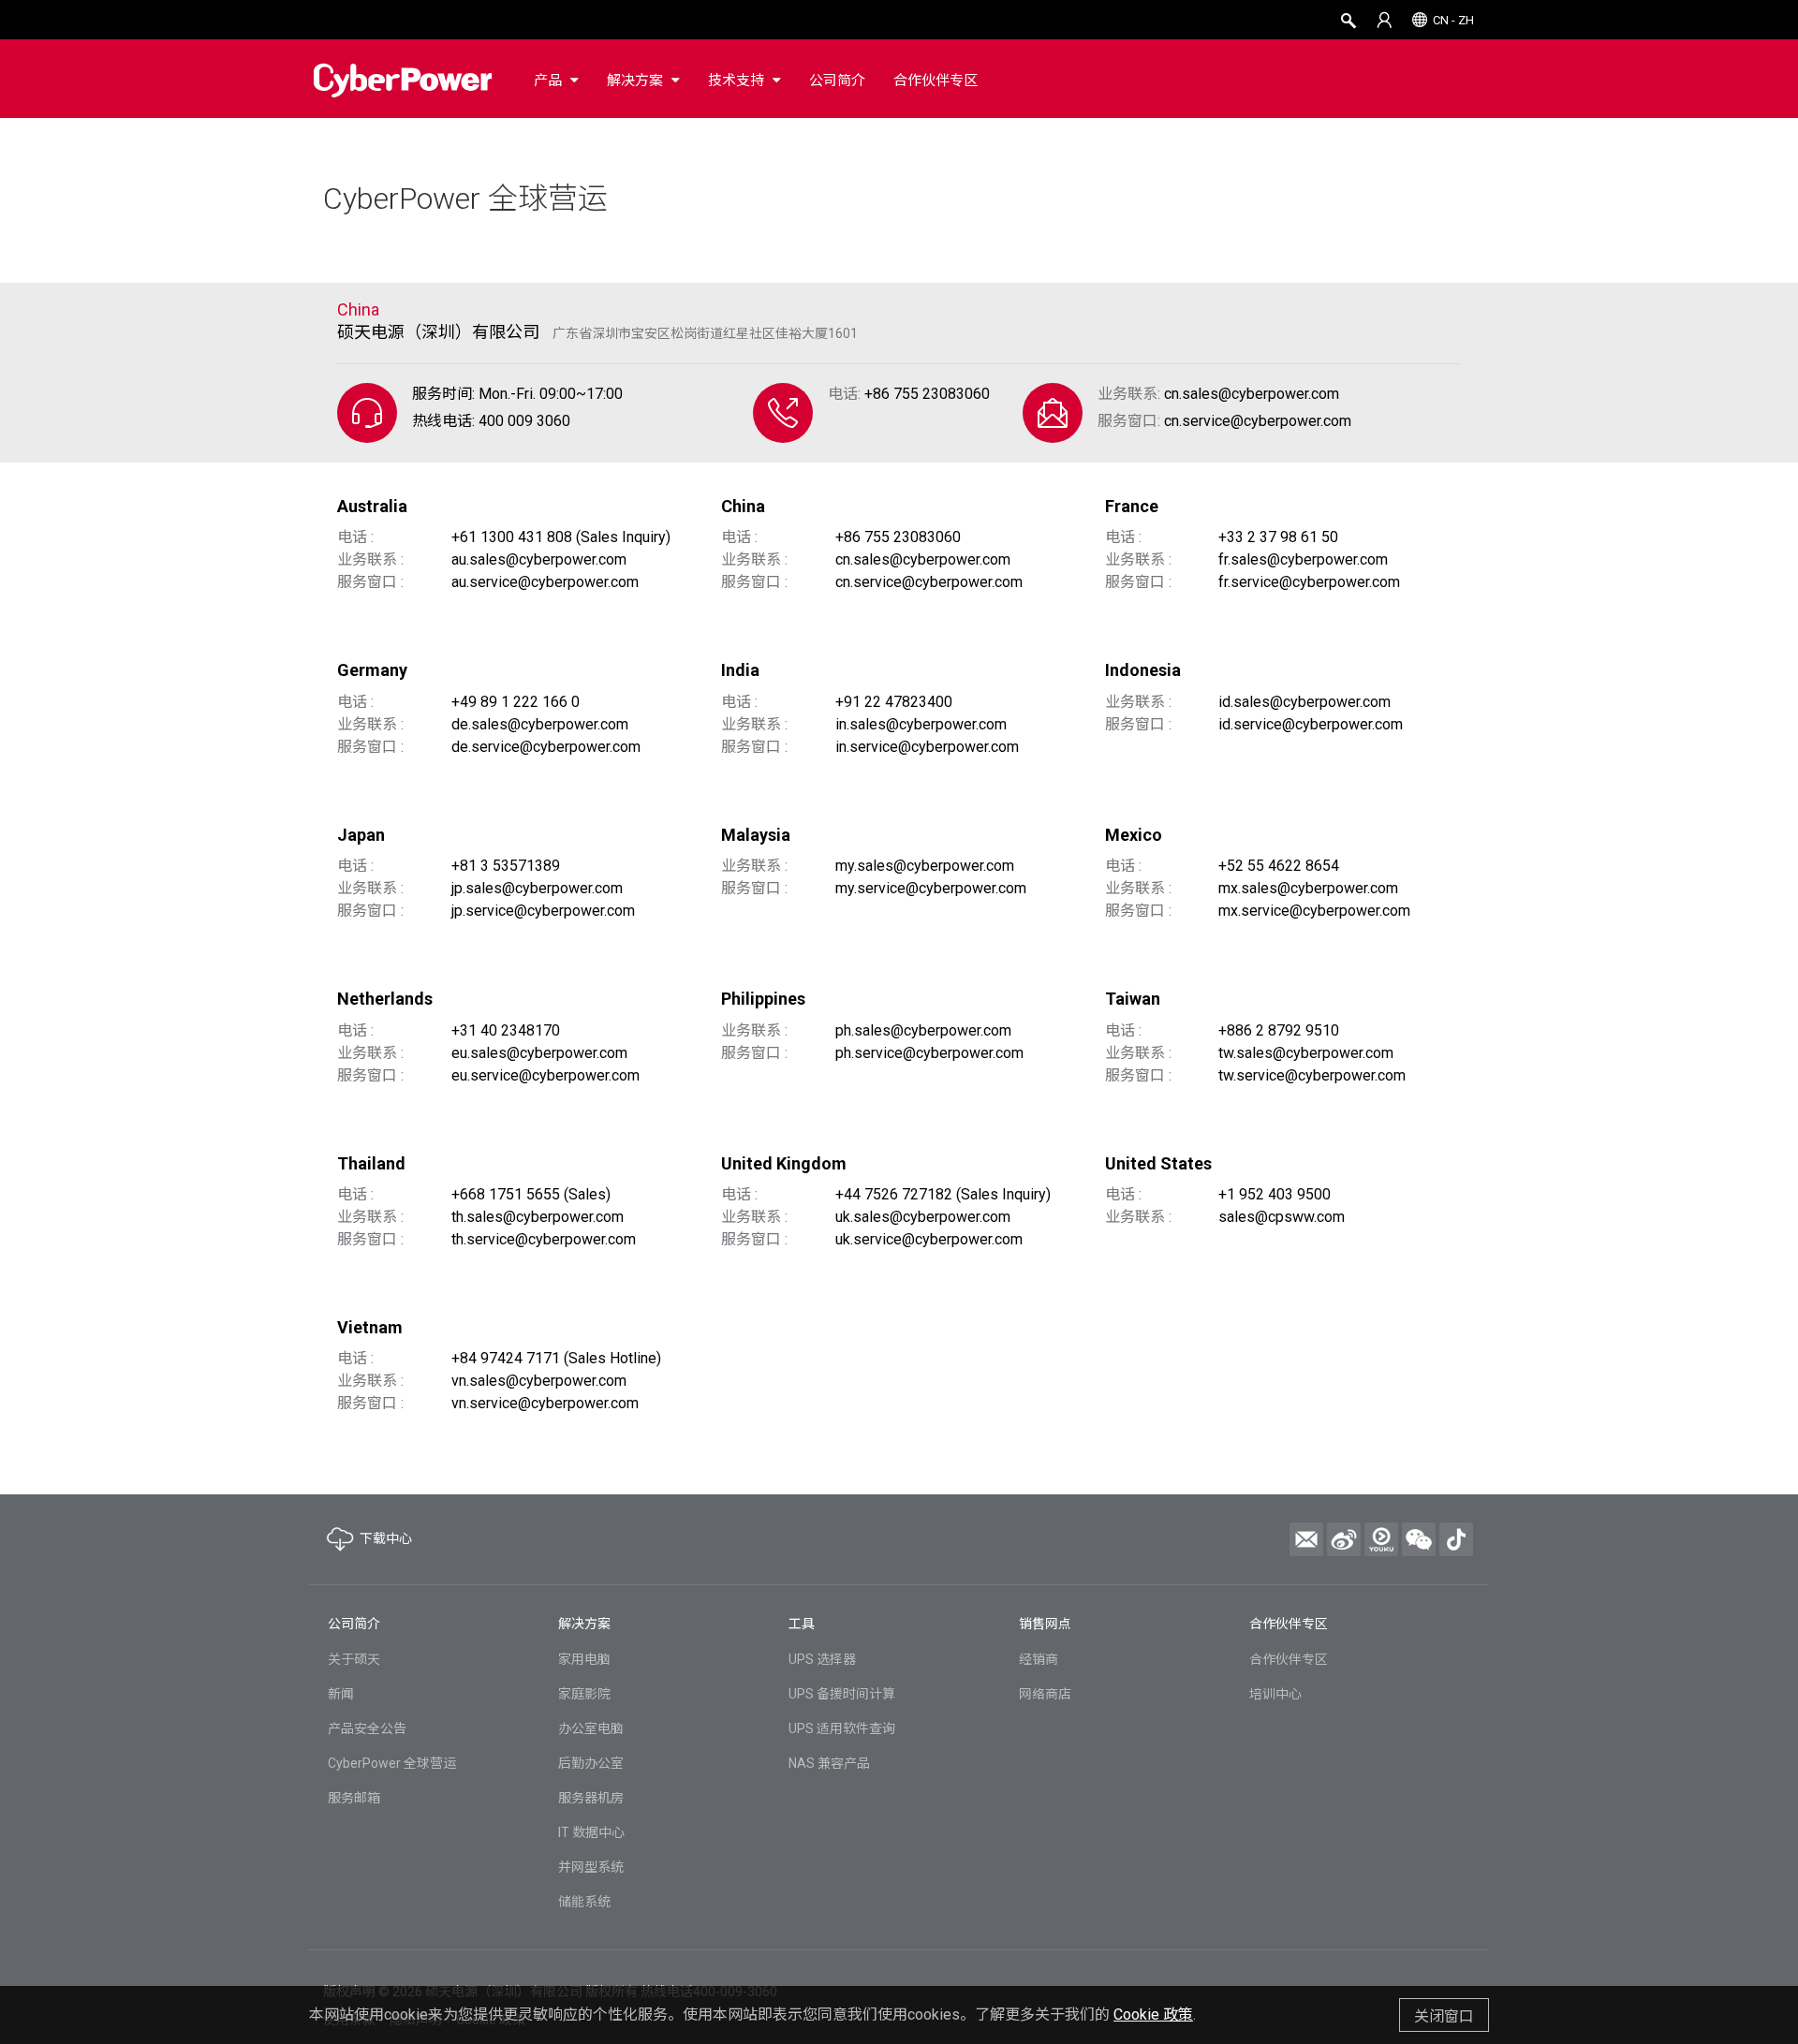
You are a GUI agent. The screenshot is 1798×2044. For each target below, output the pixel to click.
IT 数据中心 (591, 1832)
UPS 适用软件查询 (842, 1728)
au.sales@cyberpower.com (539, 559)
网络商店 (1045, 1694)
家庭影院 (584, 1694)
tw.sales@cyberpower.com (1306, 1053)
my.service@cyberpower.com (931, 888)
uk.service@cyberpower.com (929, 1239)
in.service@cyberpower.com (927, 747)
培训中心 (1275, 1694)
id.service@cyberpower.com (1311, 724)
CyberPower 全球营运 (465, 199)
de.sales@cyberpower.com (540, 724)
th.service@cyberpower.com (544, 1239)
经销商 (1039, 1659)
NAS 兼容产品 (829, 1763)
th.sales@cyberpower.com (538, 1217)
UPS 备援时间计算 (842, 1694)
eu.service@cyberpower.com (545, 1075)
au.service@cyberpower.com (545, 582)
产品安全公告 (367, 1728)
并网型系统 (591, 1867)
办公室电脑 (591, 1728)
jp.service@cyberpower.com (543, 911)
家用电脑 (584, 1659)
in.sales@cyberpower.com (921, 724)
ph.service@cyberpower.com (929, 1053)
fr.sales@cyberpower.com (1303, 559)
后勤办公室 (591, 1763)
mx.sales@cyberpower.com (1308, 888)
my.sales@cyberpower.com (925, 866)
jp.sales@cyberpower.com (537, 888)
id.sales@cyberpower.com (1304, 702)
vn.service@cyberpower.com (545, 1403)
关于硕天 (354, 1659)
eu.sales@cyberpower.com (539, 1053)
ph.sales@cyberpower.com (923, 1030)
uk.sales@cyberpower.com (923, 1217)
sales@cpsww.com (1282, 1217)
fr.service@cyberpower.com (1309, 582)
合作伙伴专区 (1289, 1659)
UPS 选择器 (822, 1659)
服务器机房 (591, 1798)
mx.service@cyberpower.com (1314, 911)
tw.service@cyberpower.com (1312, 1075)
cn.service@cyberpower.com (1258, 421)
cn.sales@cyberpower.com (1252, 394)
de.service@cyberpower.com (546, 747)
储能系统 (584, 1902)
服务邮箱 (354, 1798)
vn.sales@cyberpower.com (539, 1381)
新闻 (341, 1694)
